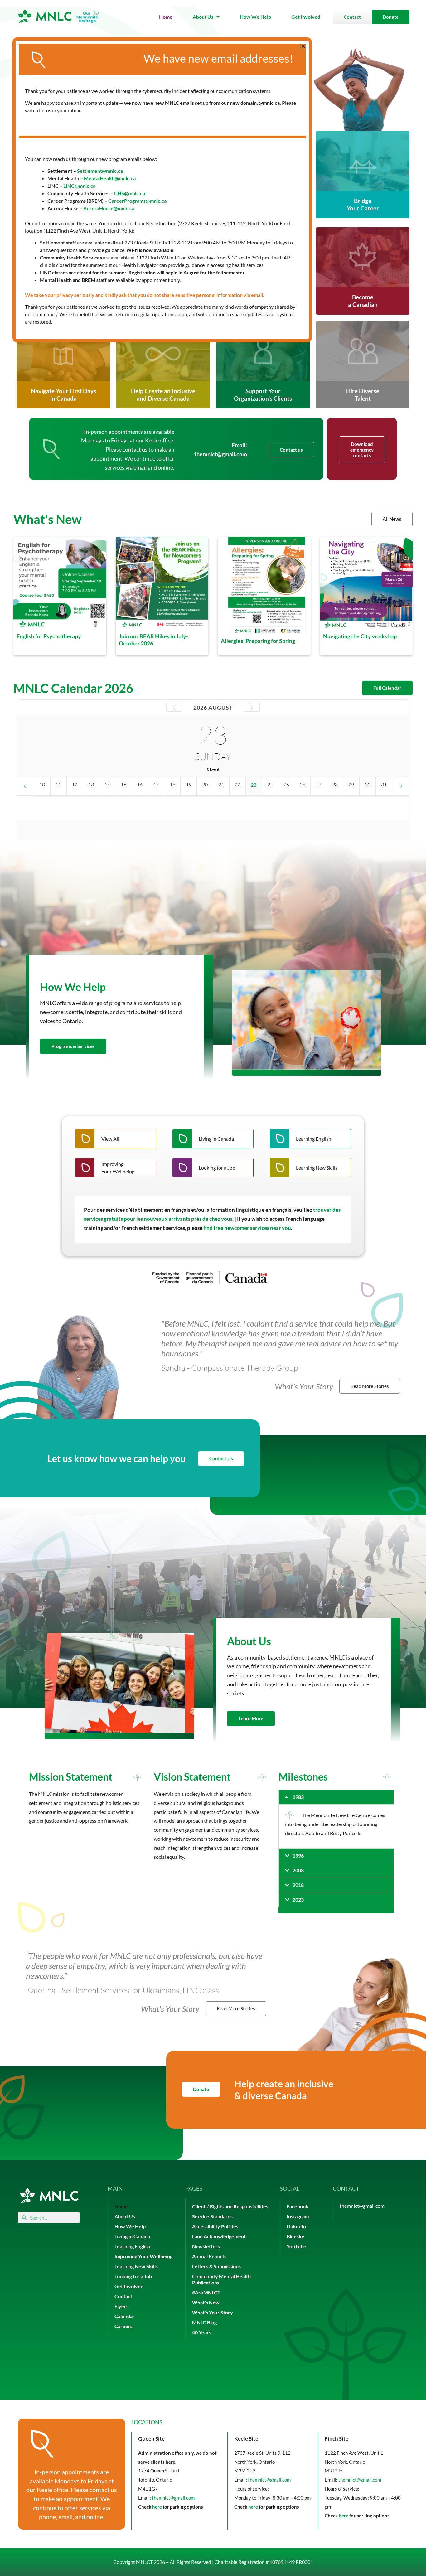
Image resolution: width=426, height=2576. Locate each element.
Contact (123, 2296)
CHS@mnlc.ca (130, 193)
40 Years (202, 2332)
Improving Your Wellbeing (143, 2256)
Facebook (298, 2206)
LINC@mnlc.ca (79, 186)
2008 (298, 1870)
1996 (298, 1856)
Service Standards (212, 2216)
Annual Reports (209, 2256)
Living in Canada (132, 2236)
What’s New (206, 2302)
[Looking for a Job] (213, 1168)
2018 (298, 1885)
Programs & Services (73, 1046)
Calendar (125, 2316)
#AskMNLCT (206, 2292)
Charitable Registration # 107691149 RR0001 (264, 2562)
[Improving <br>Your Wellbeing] (116, 1168)
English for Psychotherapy (49, 636)
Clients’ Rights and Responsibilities (230, 2206)
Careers (123, 2326)
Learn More (251, 1718)
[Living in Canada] (213, 1139)
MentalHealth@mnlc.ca (110, 178)
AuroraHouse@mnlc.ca (109, 208)
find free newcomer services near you (247, 1228)
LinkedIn (296, 2226)
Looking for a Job (133, 2276)
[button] (336, 1797)
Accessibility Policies (215, 2226)
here (157, 2507)
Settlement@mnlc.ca (100, 171)
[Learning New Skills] (310, 1168)
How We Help (255, 17)
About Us (203, 17)
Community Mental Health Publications (221, 2279)
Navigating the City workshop (360, 636)
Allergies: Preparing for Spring (258, 640)
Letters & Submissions (216, 2266)
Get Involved (306, 17)
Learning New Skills (136, 2266)
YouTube (296, 2246)
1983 (298, 1797)
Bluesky (295, 2236)
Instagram (298, 2216)
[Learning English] (310, 1139)
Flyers (121, 2306)
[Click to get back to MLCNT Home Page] (49, 2195)
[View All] (116, 1139)
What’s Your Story (213, 2312)
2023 (298, 1899)
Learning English (132, 2246)
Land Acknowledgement (219, 2236)
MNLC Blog (204, 2322)
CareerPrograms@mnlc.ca (137, 201)
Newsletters (206, 2246)
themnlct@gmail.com (221, 454)
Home (166, 17)
